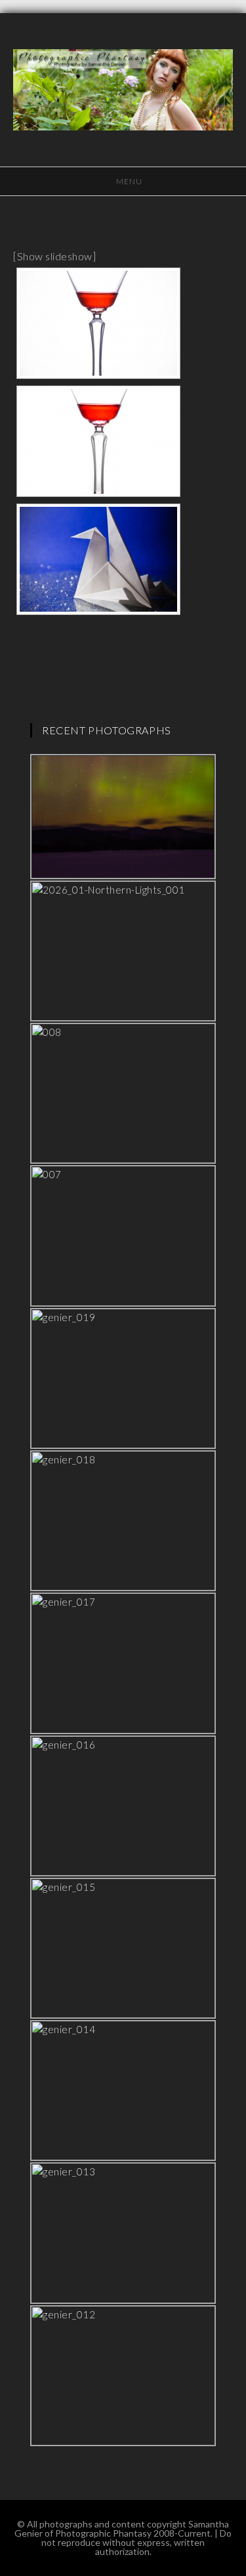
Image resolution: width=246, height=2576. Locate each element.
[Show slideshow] (54, 256)
